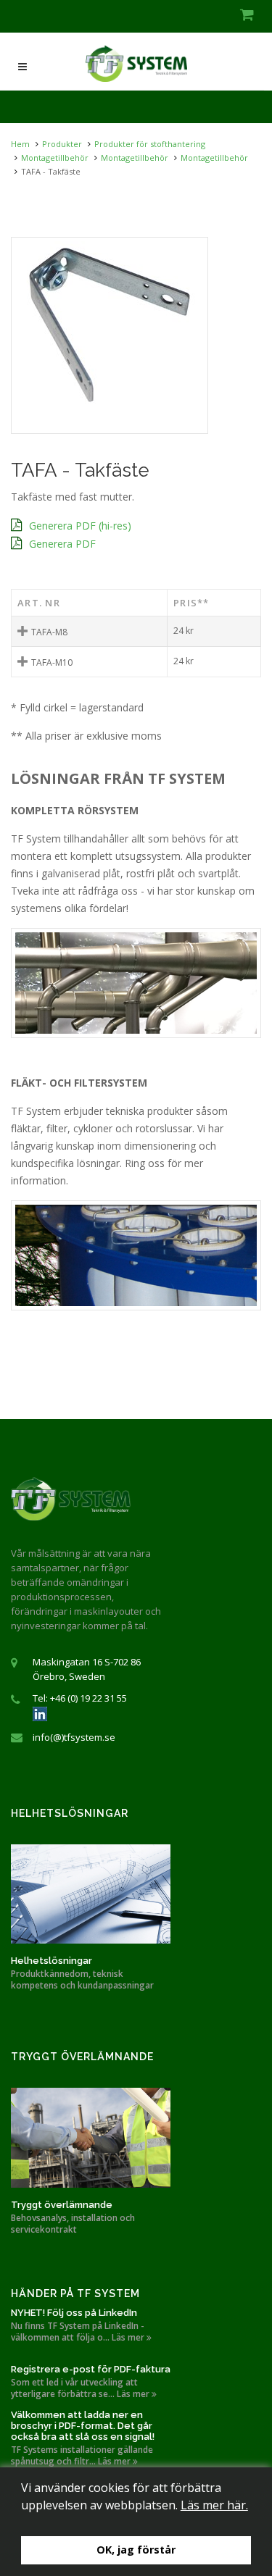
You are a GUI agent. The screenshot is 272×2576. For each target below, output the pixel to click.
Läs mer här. (214, 2505)
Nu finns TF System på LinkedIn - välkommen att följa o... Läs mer (79, 2332)
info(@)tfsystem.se (74, 1737)
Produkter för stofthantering (150, 144)
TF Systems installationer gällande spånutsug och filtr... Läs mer (82, 2456)
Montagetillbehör (55, 158)
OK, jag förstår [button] (136, 2550)
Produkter (62, 144)
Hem (20, 144)
